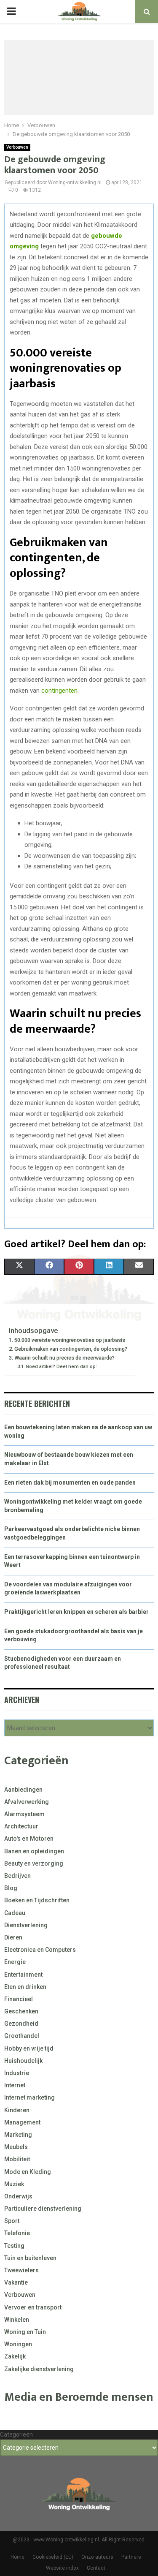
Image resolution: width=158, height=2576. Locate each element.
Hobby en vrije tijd (29, 2048)
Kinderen (17, 2110)
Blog (11, 1888)
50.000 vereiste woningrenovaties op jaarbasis (70, 1340)
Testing (14, 2246)
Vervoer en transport (33, 2307)
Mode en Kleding (28, 2172)
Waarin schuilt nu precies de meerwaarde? (64, 1358)
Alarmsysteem (24, 1814)
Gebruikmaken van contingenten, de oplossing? (71, 1349)
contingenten (59, 691)
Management (22, 2122)
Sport (12, 2221)
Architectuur (21, 1826)
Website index (62, 2568)
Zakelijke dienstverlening (39, 2369)
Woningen (18, 2344)
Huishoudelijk (23, 2061)
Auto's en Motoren (29, 1839)
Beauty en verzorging (34, 1863)
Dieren (13, 1937)
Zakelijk (15, 2356)
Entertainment (23, 1975)
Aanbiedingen (23, 1790)
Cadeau (15, 1913)
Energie (15, 1962)
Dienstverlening (26, 1925)
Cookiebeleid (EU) (53, 2557)
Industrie (17, 2073)
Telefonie (17, 2233)
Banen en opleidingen (34, 1851)
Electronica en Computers (40, 1950)
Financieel (19, 1999)
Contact (96, 2568)
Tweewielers (21, 2270)
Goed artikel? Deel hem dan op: (61, 1366)
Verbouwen (17, 147)
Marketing (18, 2135)
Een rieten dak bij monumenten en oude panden (70, 1482)
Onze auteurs (97, 2557)
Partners (131, 2557)
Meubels (16, 2147)
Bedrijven (17, 1876)
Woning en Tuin (25, 2332)
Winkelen (17, 2320)
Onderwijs (18, 2196)
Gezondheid (21, 2024)
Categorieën (16, 2435)
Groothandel (22, 2036)
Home (17, 2557)
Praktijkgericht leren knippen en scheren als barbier (76, 1612)
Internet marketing (29, 2097)
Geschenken (21, 2011)
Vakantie (16, 2282)
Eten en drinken (25, 1987)
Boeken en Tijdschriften (37, 1900)
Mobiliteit (17, 2159)
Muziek (14, 2184)
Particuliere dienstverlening (43, 2209)
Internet (15, 2085)
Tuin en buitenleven (30, 2258)
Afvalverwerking (27, 1802)
